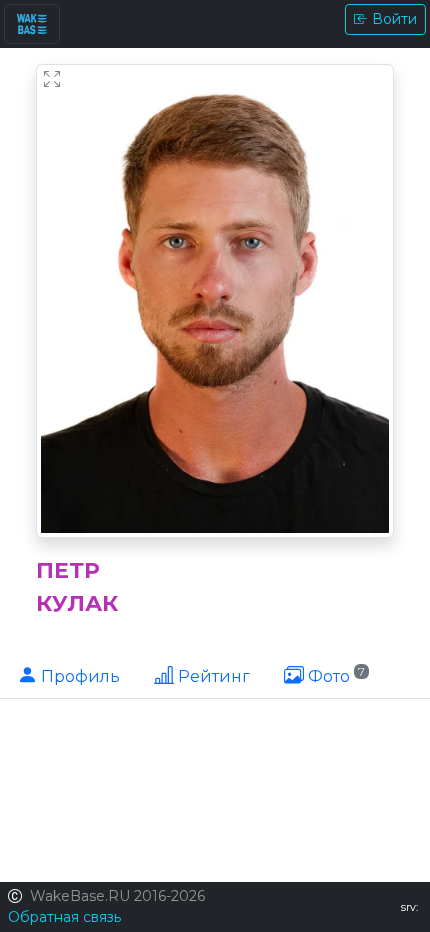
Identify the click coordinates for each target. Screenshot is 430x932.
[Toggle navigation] (32, 24)
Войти (394, 19)
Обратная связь (64, 917)
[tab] (68, 675)
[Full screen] (52, 80)
